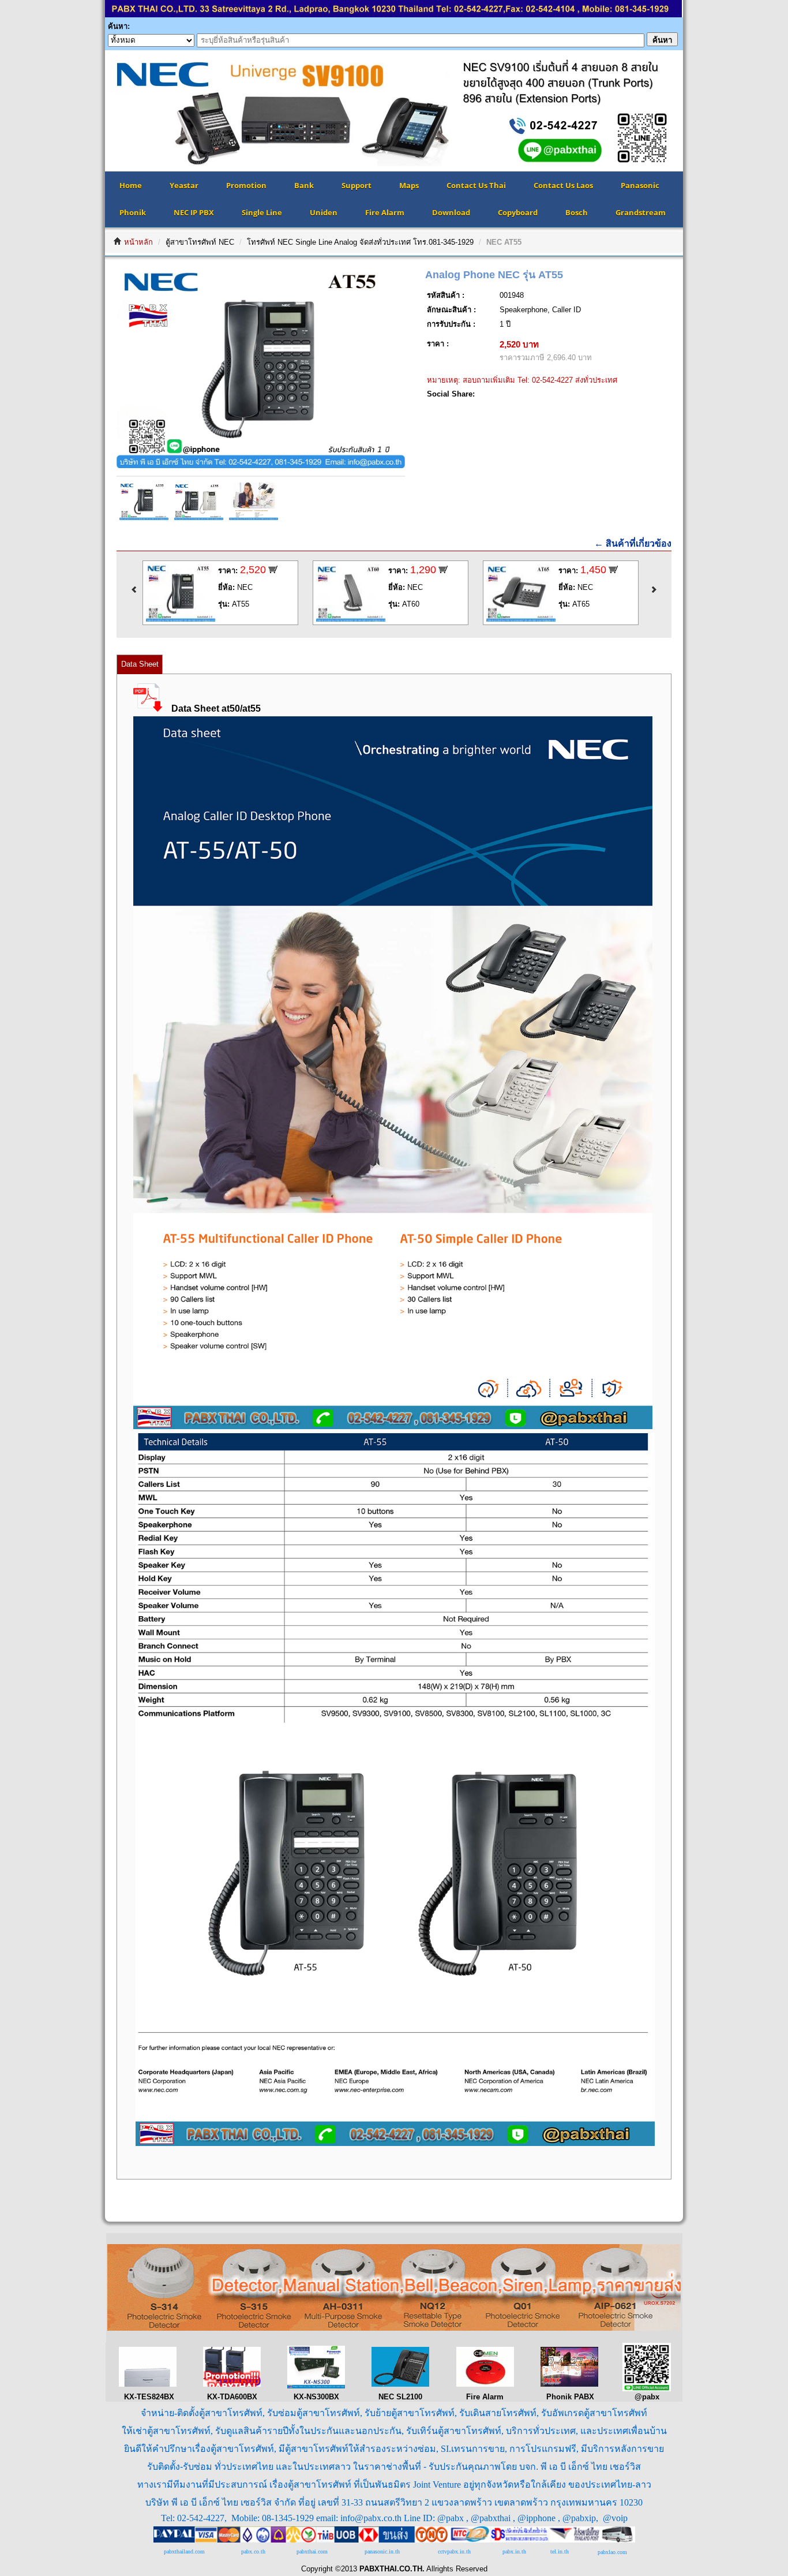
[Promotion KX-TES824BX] (148, 2384)
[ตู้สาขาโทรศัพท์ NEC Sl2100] (400, 2384)
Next (700, 111)
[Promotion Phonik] (569, 2384)
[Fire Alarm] (485, 2384)
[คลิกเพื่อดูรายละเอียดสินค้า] (181, 619)
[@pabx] (647, 2389)
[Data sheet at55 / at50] (152, 709)
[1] (393, 1427)
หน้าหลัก (138, 242)
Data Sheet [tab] (140, 664)
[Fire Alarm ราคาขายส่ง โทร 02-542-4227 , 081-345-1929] (394, 2328)
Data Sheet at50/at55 (216, 709)
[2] (394, 2143)
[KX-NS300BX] (316, 2386)
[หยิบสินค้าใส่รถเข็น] (273, 571)
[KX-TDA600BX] (232, 2384)
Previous (88, 111)
